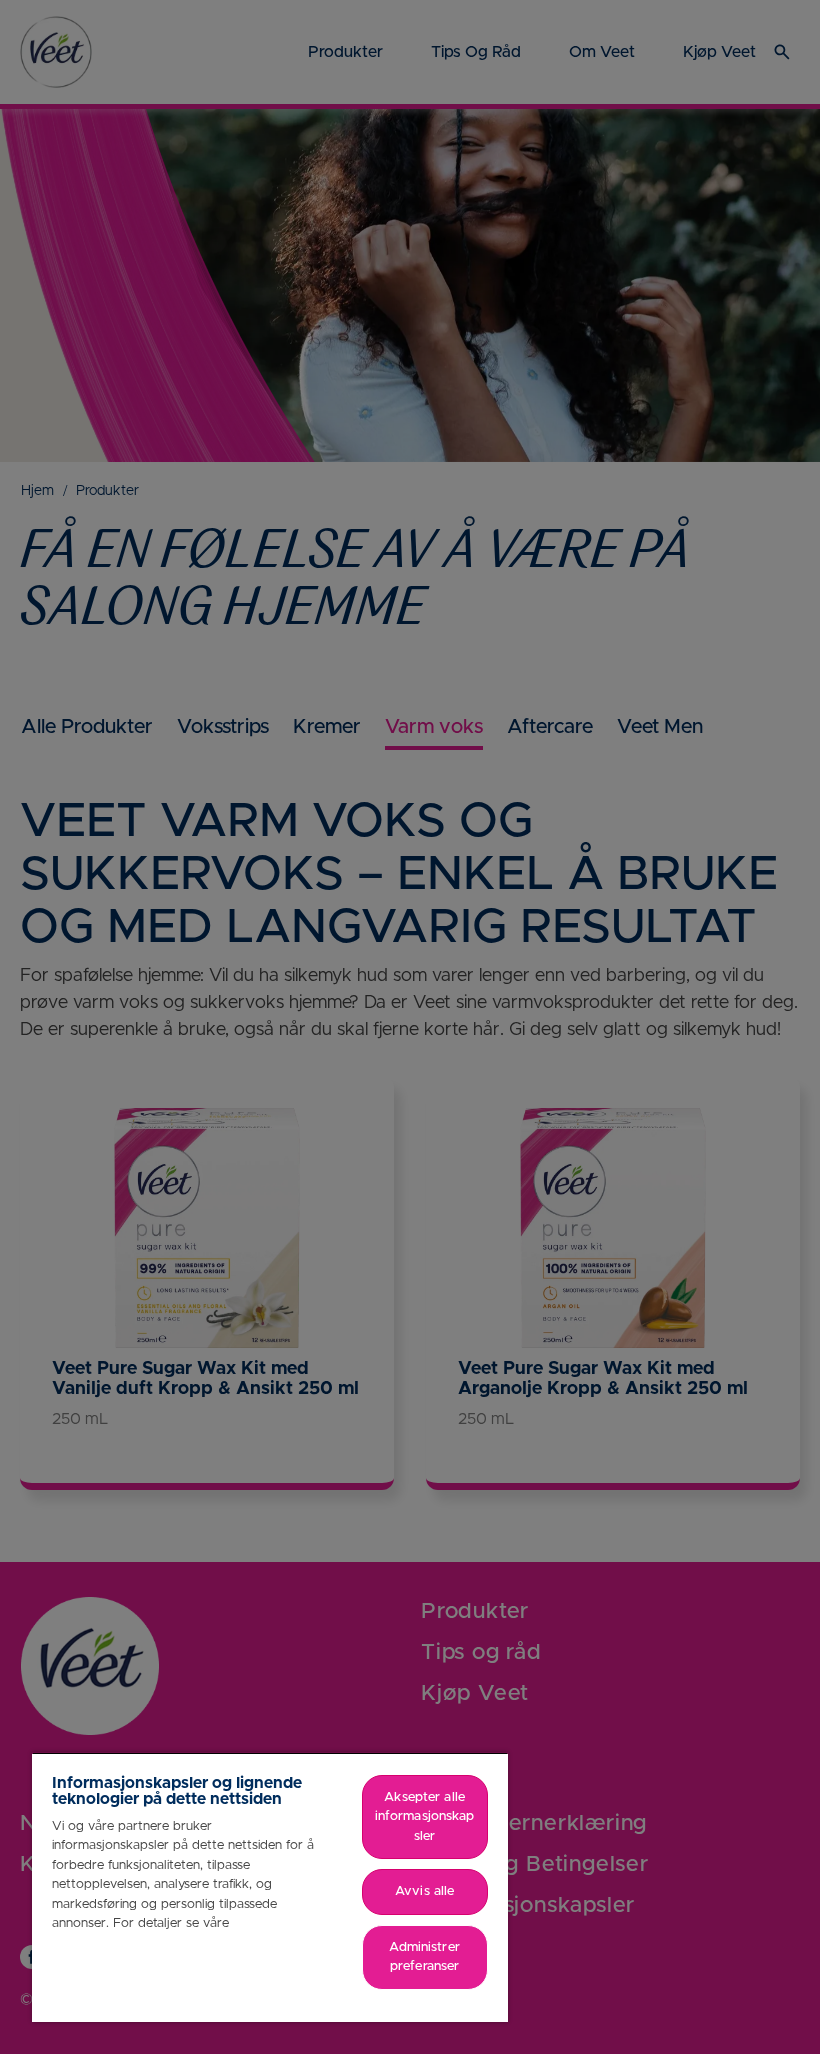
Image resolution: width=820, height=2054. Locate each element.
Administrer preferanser (424, 1957)
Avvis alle (424, 1891)
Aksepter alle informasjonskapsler (425, 1817)
